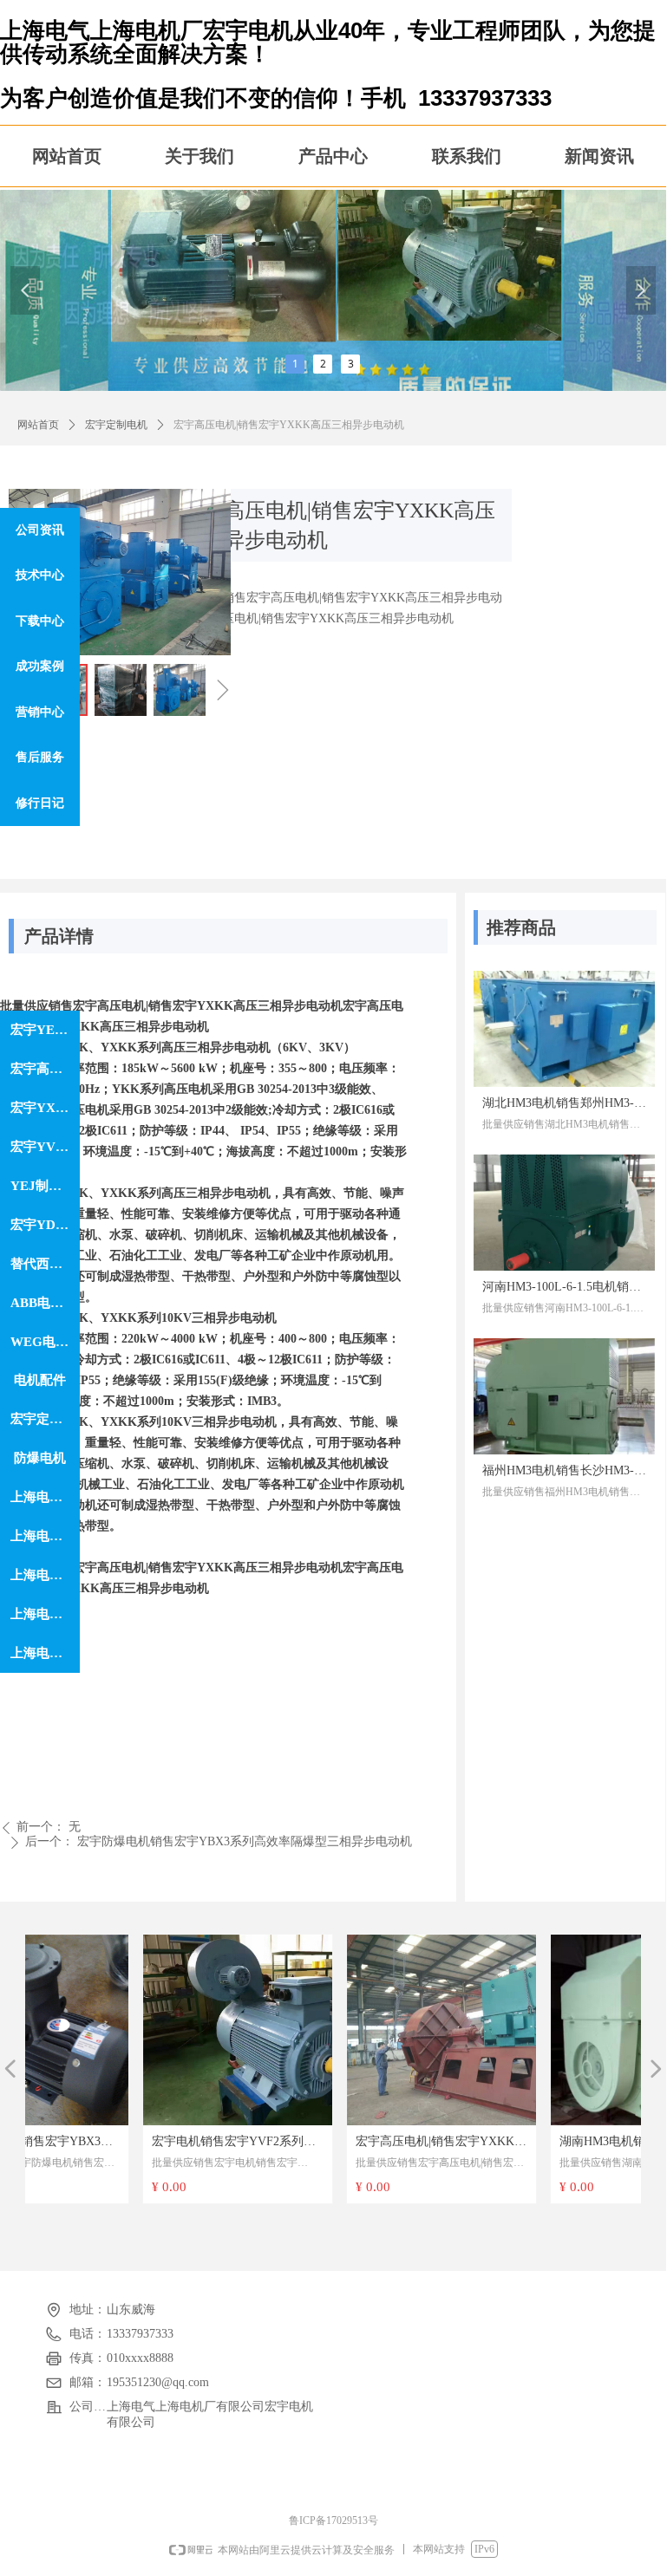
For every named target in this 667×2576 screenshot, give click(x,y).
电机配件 (40, 1380)
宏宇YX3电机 (45, 1108)
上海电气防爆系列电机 (45, 1614)
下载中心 (40, 621)
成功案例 (40, 666)
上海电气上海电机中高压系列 (45, 1497)
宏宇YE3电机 (45, 1030)
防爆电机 (40, 1458)
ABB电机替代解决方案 (45, 1303)
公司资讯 (40, 530)
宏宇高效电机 (45, 1069)
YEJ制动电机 (45, 1186)
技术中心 (40, 575)
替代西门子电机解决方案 (45, 1264)
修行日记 (40, 803)
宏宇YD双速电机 (45, 1225)
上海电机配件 (45, 1575)
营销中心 (40, 712)
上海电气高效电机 (45, 1536)
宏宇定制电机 (116, 425)
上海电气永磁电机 (45, 1653)
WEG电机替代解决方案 (45, 1342)
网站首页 (38, 425)
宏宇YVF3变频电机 (45, 1147)
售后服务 (40, 757)
